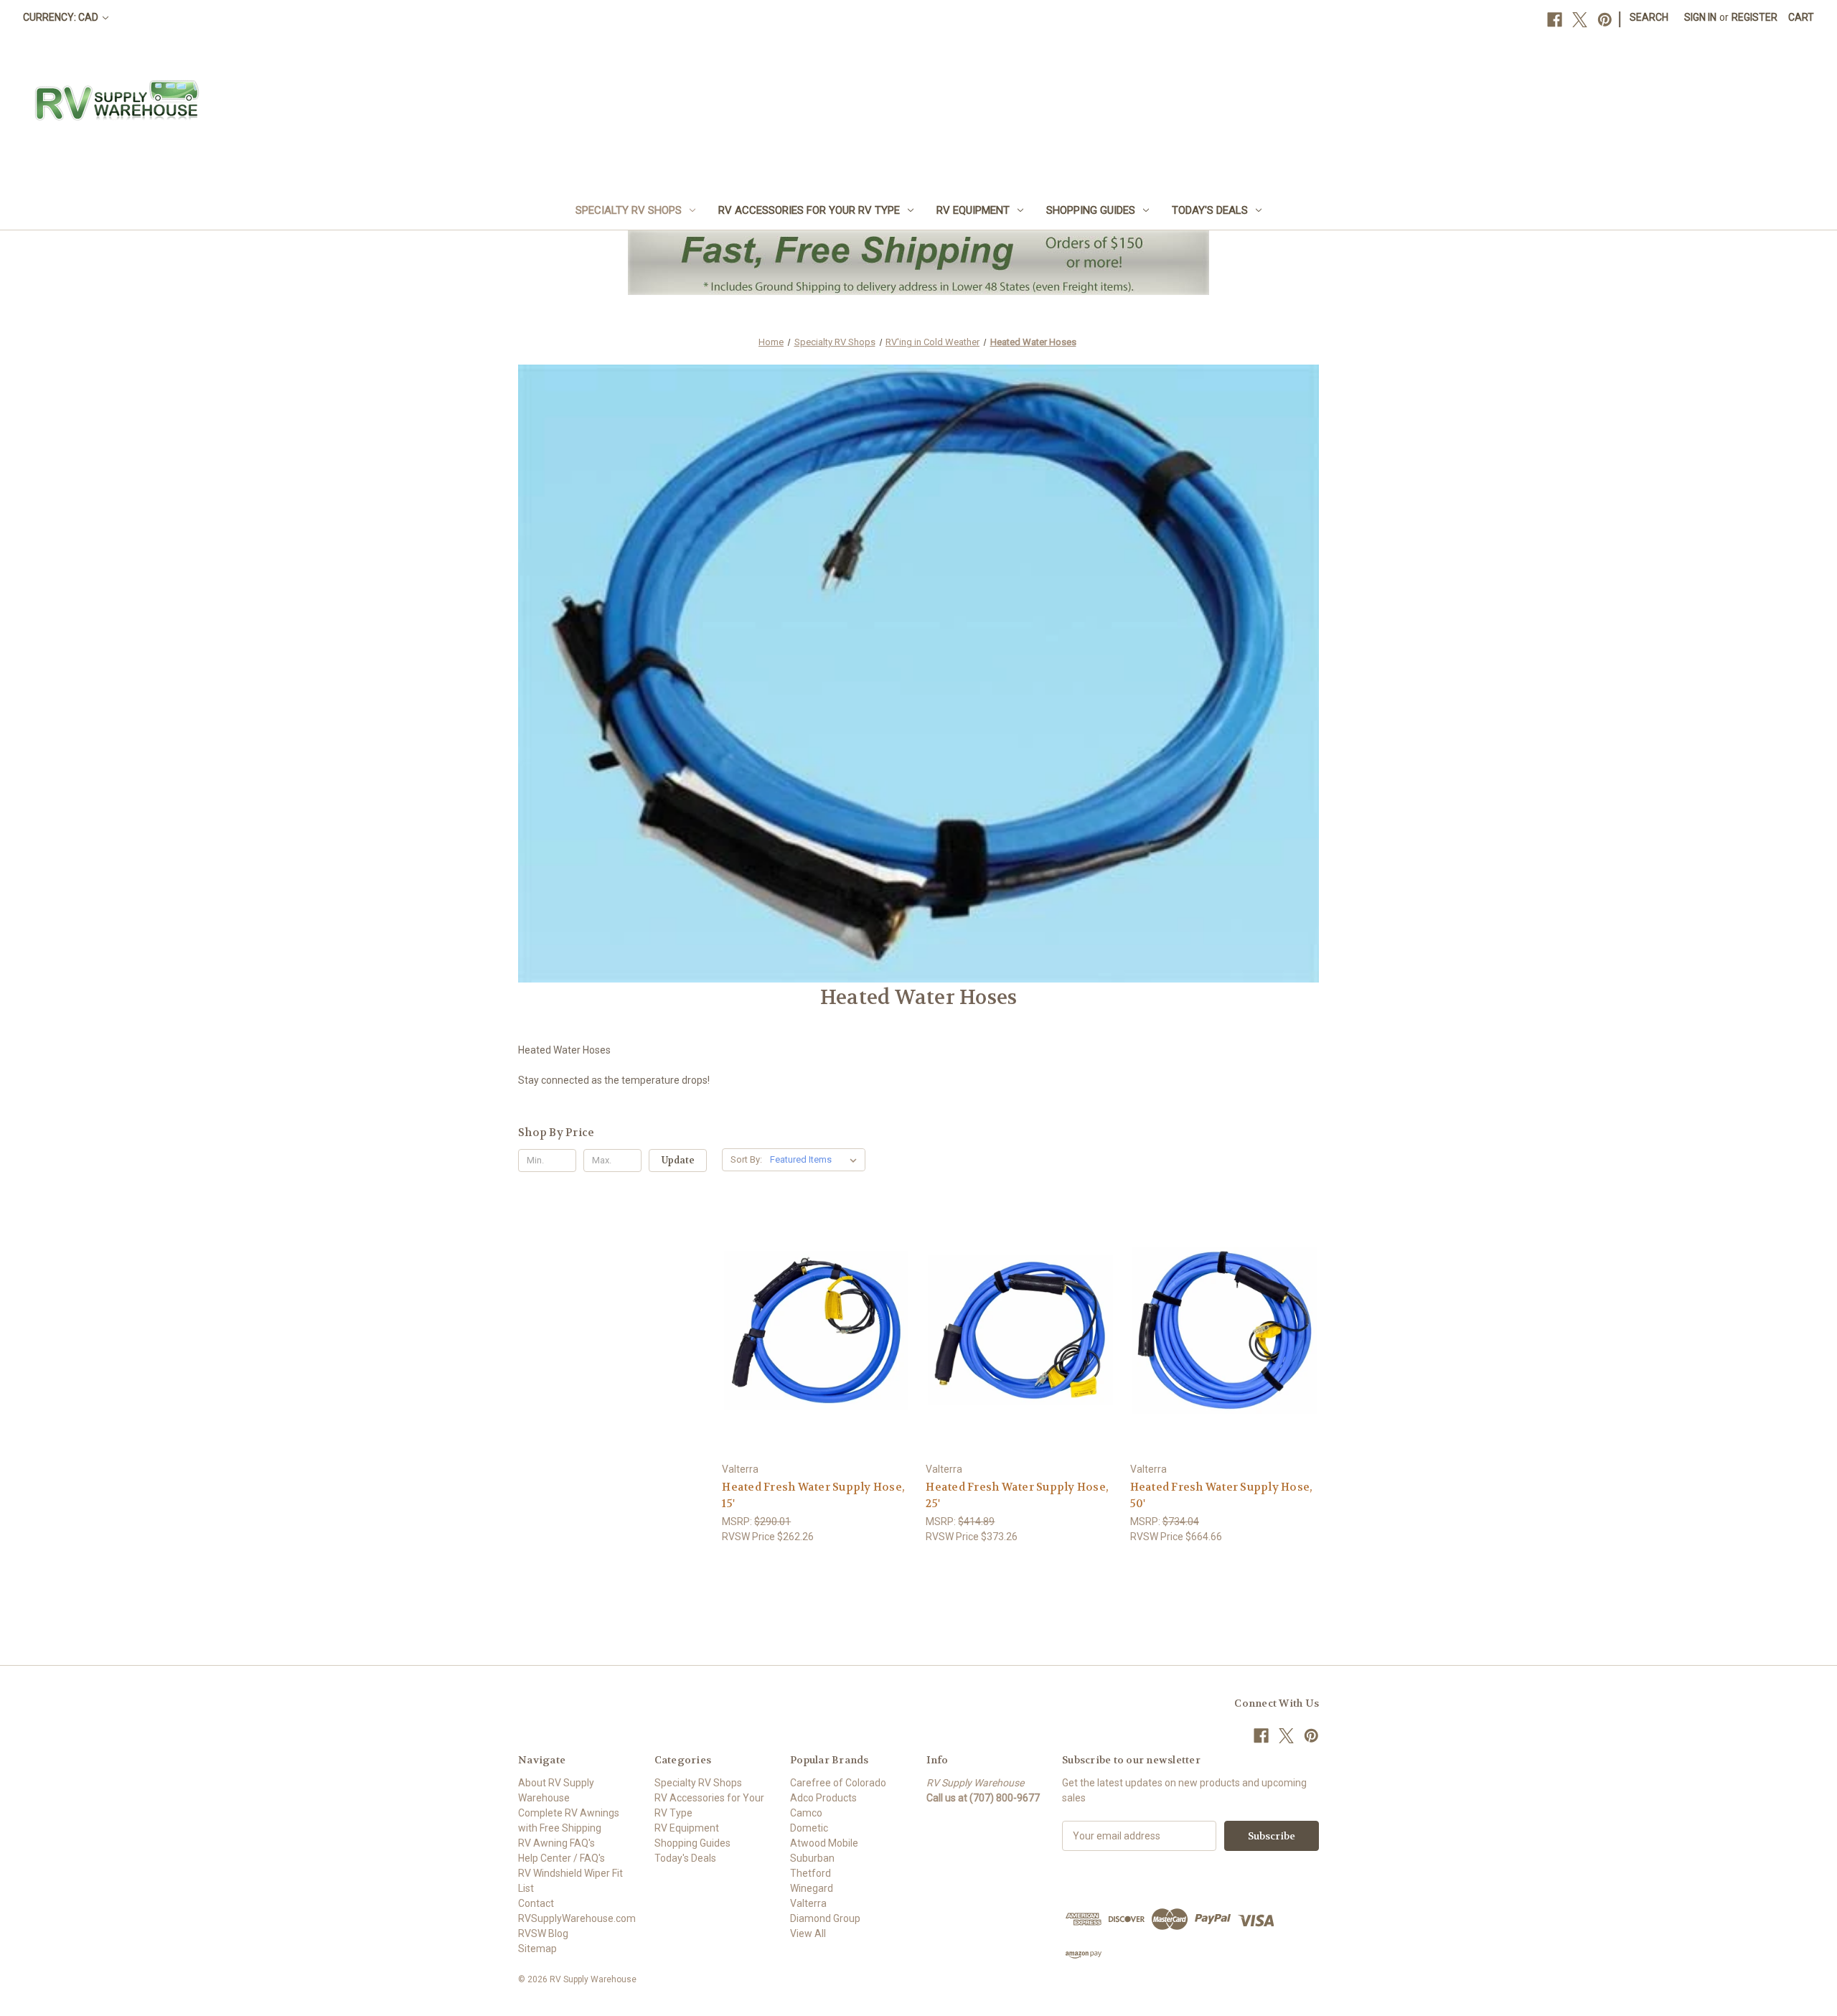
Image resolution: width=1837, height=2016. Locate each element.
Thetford (811, 1873)
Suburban (812, 1858)
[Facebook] (1555, 20)
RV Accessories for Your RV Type (809, 210)
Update (678, 1160)
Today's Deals (1210, 210)
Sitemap (537, 1949)
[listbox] (816, 1160)
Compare (812, 1331)
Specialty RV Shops (629, 210)
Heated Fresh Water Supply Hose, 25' (1017, 1495)
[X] (1580, 20)
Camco (806, 1813)
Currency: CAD (62, 17)
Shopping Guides (1091, 210)
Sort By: (746, 1159)
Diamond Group (825, 1918)
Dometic (809, 1828)
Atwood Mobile (824, 1843)
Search (1649, 17)
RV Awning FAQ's (556, 1843)
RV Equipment (973, 210)
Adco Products (823, 1798)
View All (808, 1933)
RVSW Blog (543, 1933)
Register (1754, 17)
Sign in (1700, 17)
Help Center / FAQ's (562, 1858)
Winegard (812, 1888)
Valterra (808, 1903)
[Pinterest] (1605, 20)
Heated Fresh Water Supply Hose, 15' (813, 1495)
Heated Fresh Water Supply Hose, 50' (1222, 1495)
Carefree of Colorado (838, 1783)
